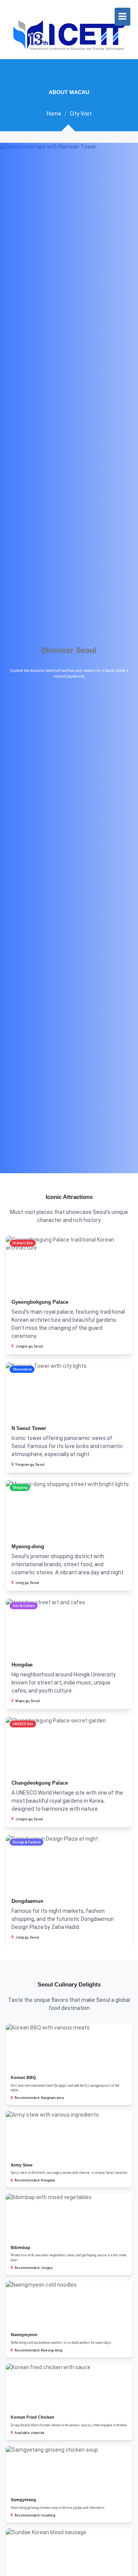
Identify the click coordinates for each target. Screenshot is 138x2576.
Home (54, 114)
